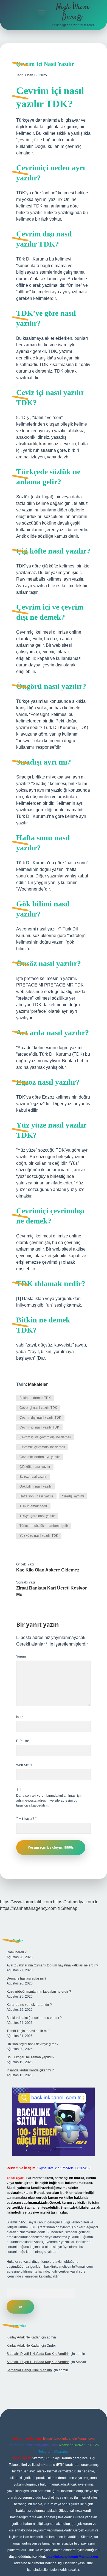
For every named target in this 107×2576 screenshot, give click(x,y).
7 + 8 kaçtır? (26, 1819)
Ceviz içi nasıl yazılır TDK (38, 1408)
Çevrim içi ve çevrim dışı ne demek (45, 1437)
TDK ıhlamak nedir (33, 1506)
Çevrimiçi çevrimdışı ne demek (42, 1447)
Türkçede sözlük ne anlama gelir (44, 1526)
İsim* (20, 1717)
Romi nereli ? (17, 1952)
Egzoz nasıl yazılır (33, 1477)
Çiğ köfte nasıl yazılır (35, 1467)
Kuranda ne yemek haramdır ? (29, 2005)
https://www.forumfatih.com (26, 1902)
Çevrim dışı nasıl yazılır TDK (40, 1418)
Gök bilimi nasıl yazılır (36, 1486)
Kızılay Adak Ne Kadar (23, 2337)
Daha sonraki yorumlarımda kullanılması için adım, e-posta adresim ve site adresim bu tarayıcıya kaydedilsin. (49, 1801)
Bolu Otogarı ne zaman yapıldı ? (30, 2057)
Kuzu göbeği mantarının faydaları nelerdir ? (39, 1992)
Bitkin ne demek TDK (35, 1398)
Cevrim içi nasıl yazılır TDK (39, 1427)
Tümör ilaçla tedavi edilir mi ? (28, 2031)
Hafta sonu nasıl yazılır (36, 1496)
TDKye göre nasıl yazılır (37, 1516)
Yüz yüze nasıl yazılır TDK (39, 1536)
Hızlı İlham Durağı (72, 12)
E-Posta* (23, 1741)
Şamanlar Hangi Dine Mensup (29, 2370)
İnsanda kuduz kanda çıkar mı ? (30, 2070)
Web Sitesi (24, 1765)
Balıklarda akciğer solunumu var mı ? (34, 2018)
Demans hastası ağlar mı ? (26, 1978)
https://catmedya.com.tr (75, 1902)
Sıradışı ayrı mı (73, 1496)
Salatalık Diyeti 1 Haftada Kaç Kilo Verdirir (38, 2354)
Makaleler (38, 1384)
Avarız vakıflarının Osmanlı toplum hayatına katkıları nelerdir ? (52, 1965)
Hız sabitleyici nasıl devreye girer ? (33, 2044)
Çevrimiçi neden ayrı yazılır (40, 1457)
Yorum (21, 1656)
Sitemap (69, 1908)
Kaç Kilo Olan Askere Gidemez (48, 1570)
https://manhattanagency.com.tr (30, 1908)
